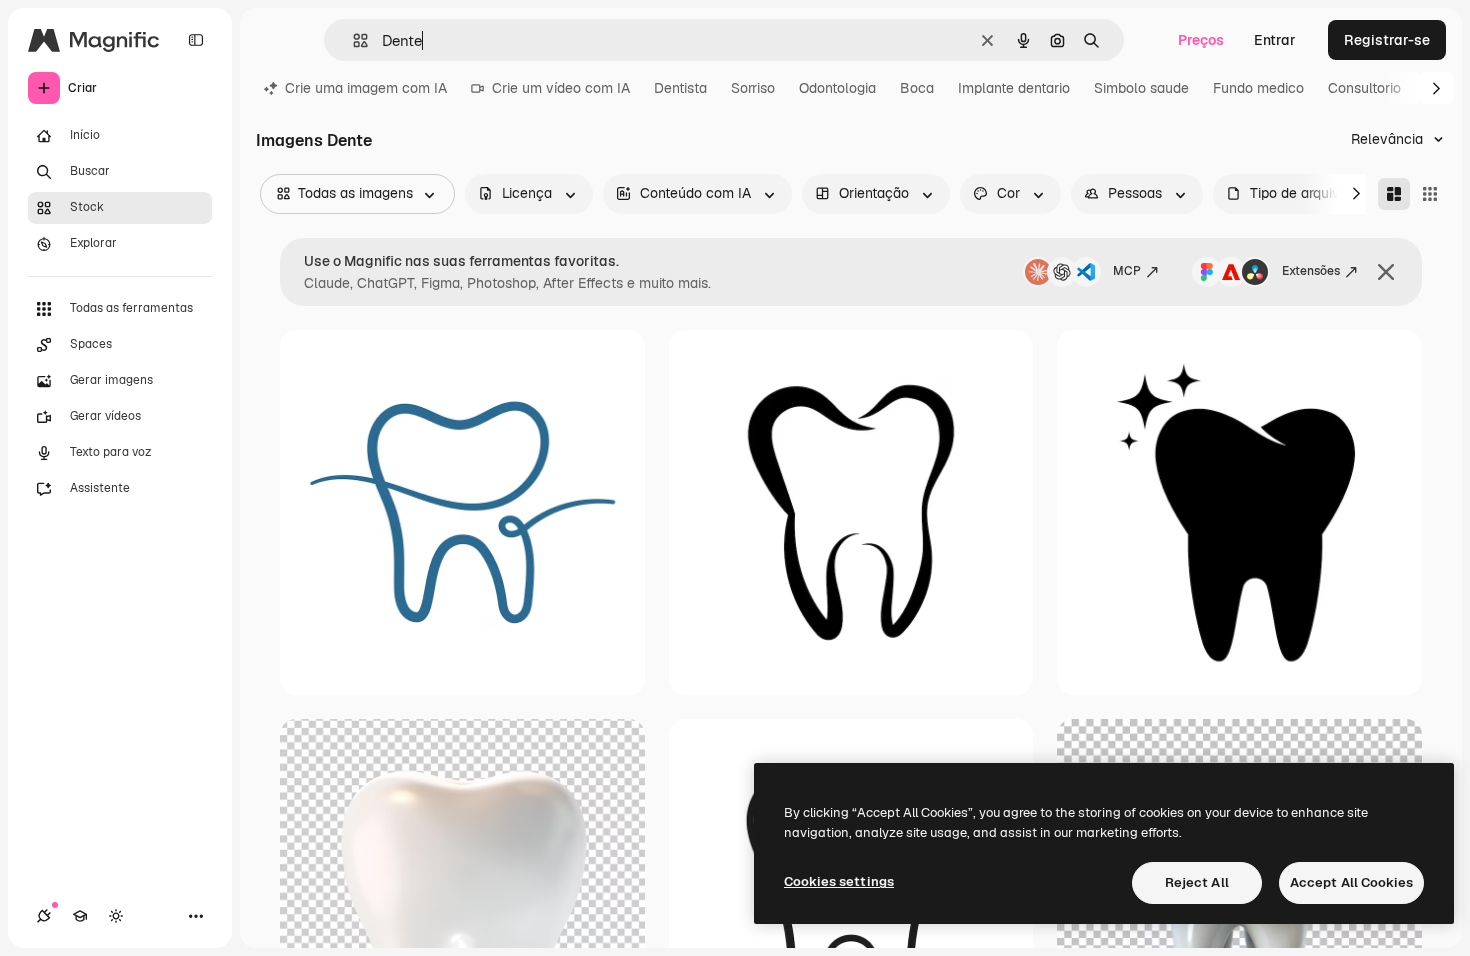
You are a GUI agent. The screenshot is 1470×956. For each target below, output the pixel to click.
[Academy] (80, 916)
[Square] (1430, 194)
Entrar (1275, 40)
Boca (917, 88)
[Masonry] (1394, 194)
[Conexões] (44, 916)
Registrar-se (1387, 40)
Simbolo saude (1141, 88)
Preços (1201, 40)
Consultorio (1364, 88)
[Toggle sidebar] (196, 40)
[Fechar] (1386, 272)
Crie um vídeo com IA (561, 88)
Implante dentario (1014, 88)
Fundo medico (1258, 88)
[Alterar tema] (116, 916)
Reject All (1197, 882)
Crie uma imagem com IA (366, 88)
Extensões (1311, 271)
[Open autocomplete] (352, 40)
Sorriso (753, 88)
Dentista (680, 88)
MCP (1127, 271)
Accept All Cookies (1351, 882)
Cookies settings (839, 881)
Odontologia (837, 88)
